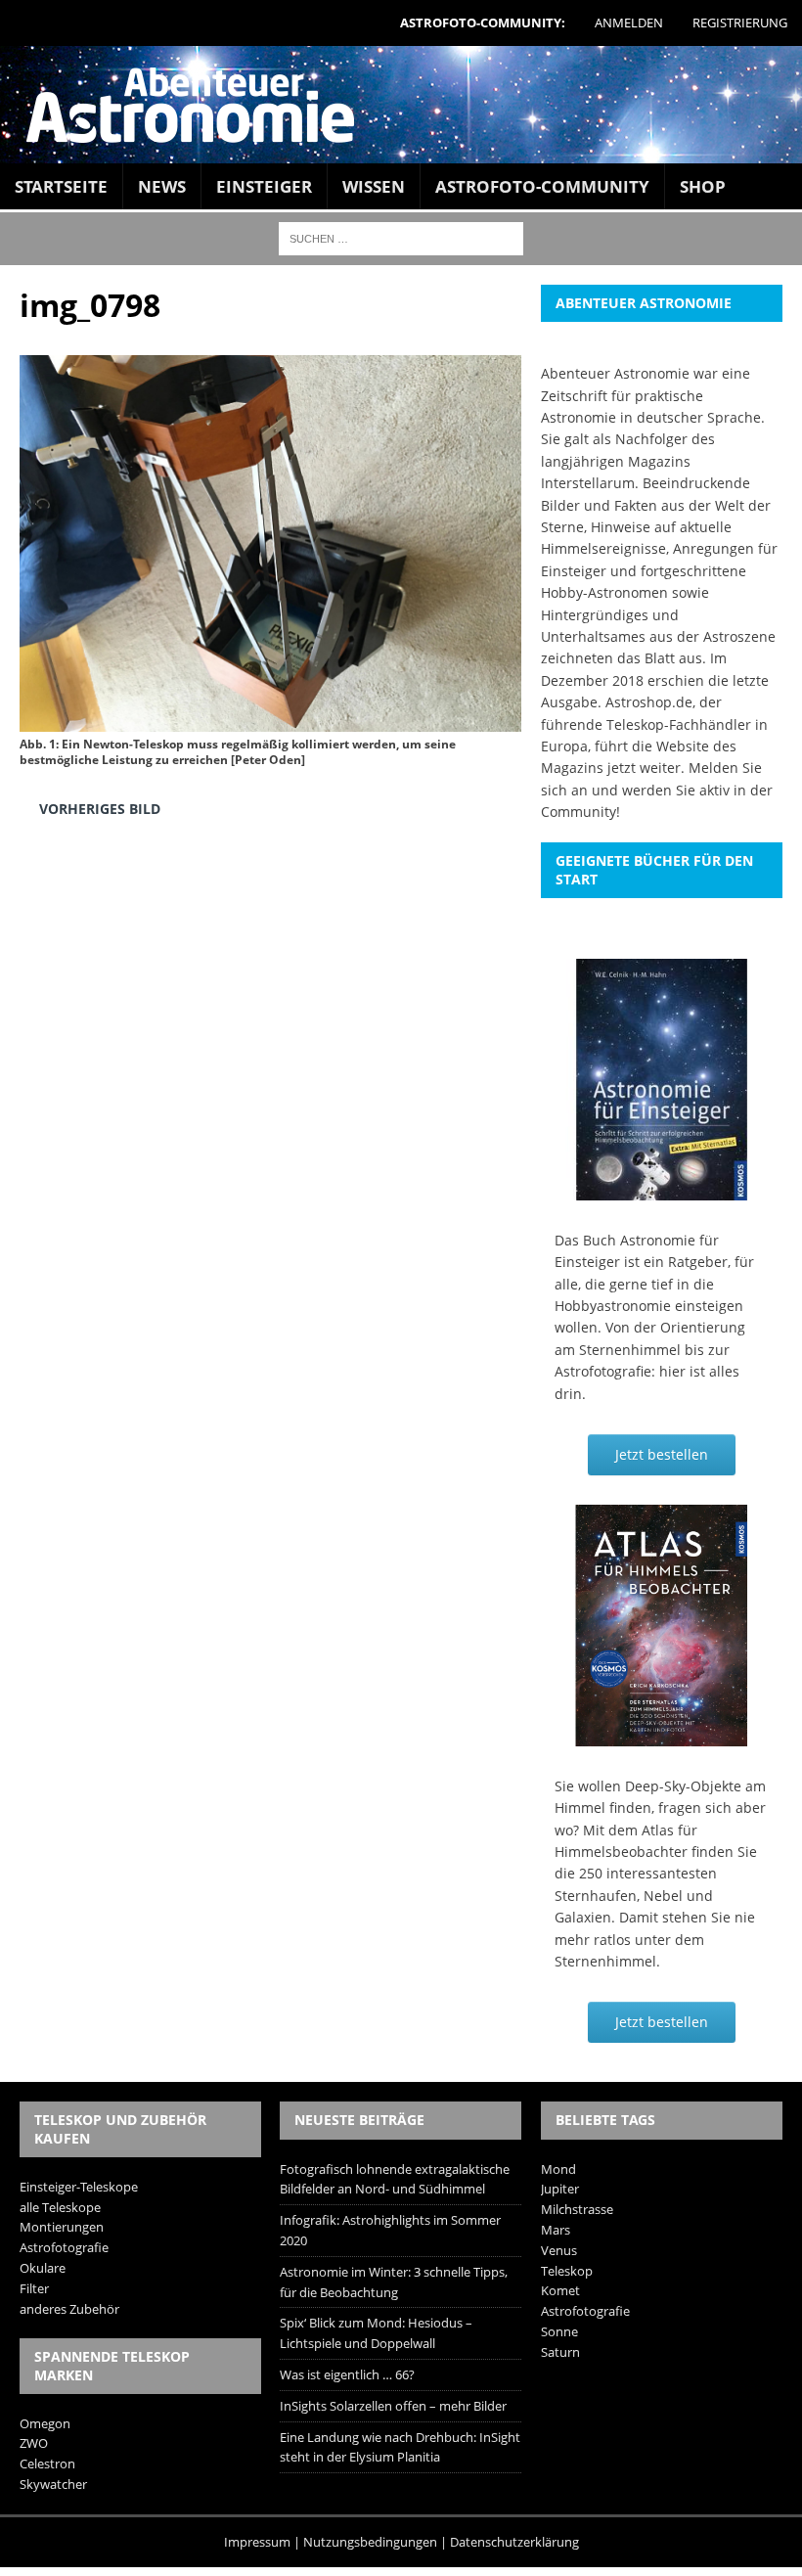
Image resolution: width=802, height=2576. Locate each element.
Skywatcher (53, 2484)
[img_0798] (270, 717)
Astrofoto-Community (542, 186)
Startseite (61, 186)
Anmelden (629, 23)
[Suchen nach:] (401, 237)
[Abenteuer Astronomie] (401, 105)
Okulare (43, 2268)
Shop (703, 186)
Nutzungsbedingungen (370, 2542)
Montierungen (62, 2227)
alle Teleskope (60, 2207)
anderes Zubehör (69, 2309)
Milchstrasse (577, 2209)
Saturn (560, 2352)
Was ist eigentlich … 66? (347, 2374)
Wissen (374, 186)
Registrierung (740, 23)
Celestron (47, 2463)
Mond (558, 2169)
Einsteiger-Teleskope (79, 2187)
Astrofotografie (64, 2247)
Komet (560, 2290)
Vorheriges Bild (100, 809)
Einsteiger (264, 186)
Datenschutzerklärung (514, 2542)
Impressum (257, 2542)
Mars (556, 2230)
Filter (34, 2288)
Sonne (559, 2331)
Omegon (45, 2423)
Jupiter (560, 2189)
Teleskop (567, 2271)
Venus (559, 2250)
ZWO (34, 2443)
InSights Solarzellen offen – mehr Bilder (393, 2406)
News (162, 186)
